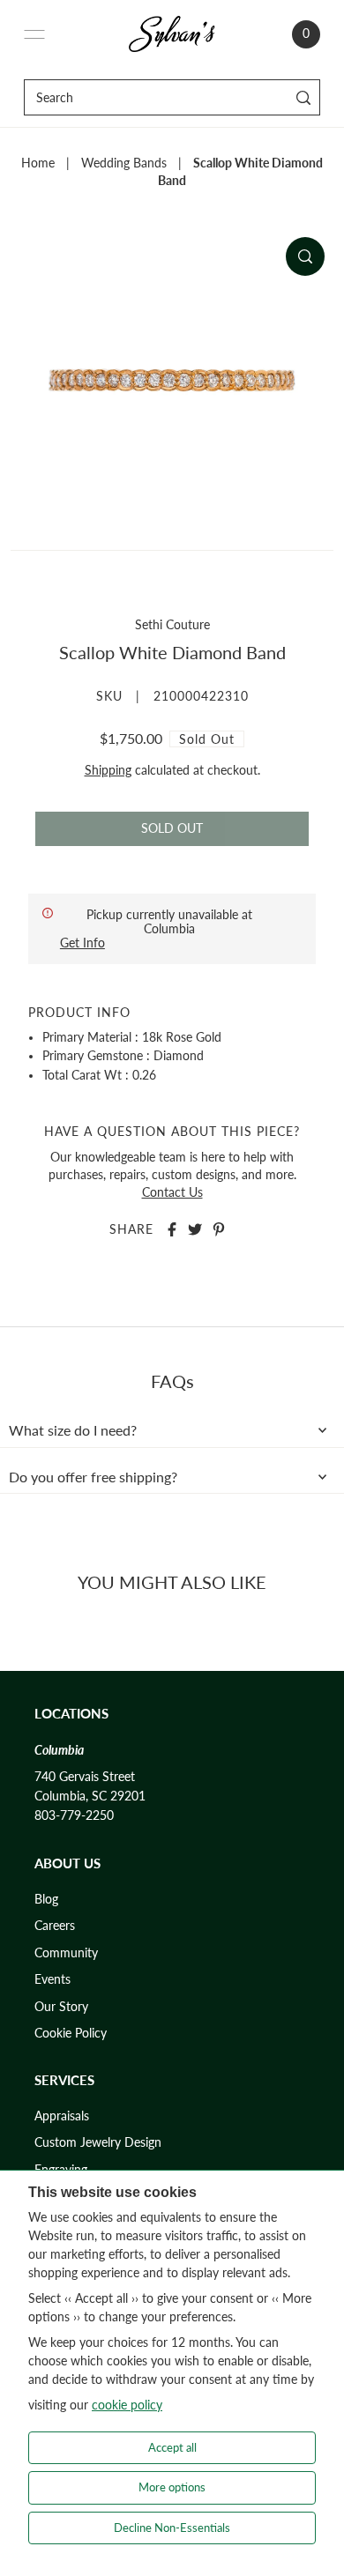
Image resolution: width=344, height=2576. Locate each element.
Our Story (61, 2007)
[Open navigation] (34, 34)
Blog (46, 1899)
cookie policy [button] (127, 2405)
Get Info (82, 943)
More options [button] (172, 2487)
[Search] (304, 97)
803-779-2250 (74, 1815)
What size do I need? (73, 1430)
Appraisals (62, 2116)
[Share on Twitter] (195, 1229)
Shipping (108, 770)
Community (66, 1953)
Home (38, 163)
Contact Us (172, 1192)
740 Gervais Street (85, 1777)
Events (52, 1979)
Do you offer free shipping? (93, 1477)
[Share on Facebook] (172, 1229)
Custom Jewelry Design (98, 2142)
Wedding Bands (124, 163)
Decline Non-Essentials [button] (172, 2528)
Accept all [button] (172, 2447)
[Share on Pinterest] (219, 1229)
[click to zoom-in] (305, 256)
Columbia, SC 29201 (90, 1796)
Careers (55, 1926)
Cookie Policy (71, 2033)
